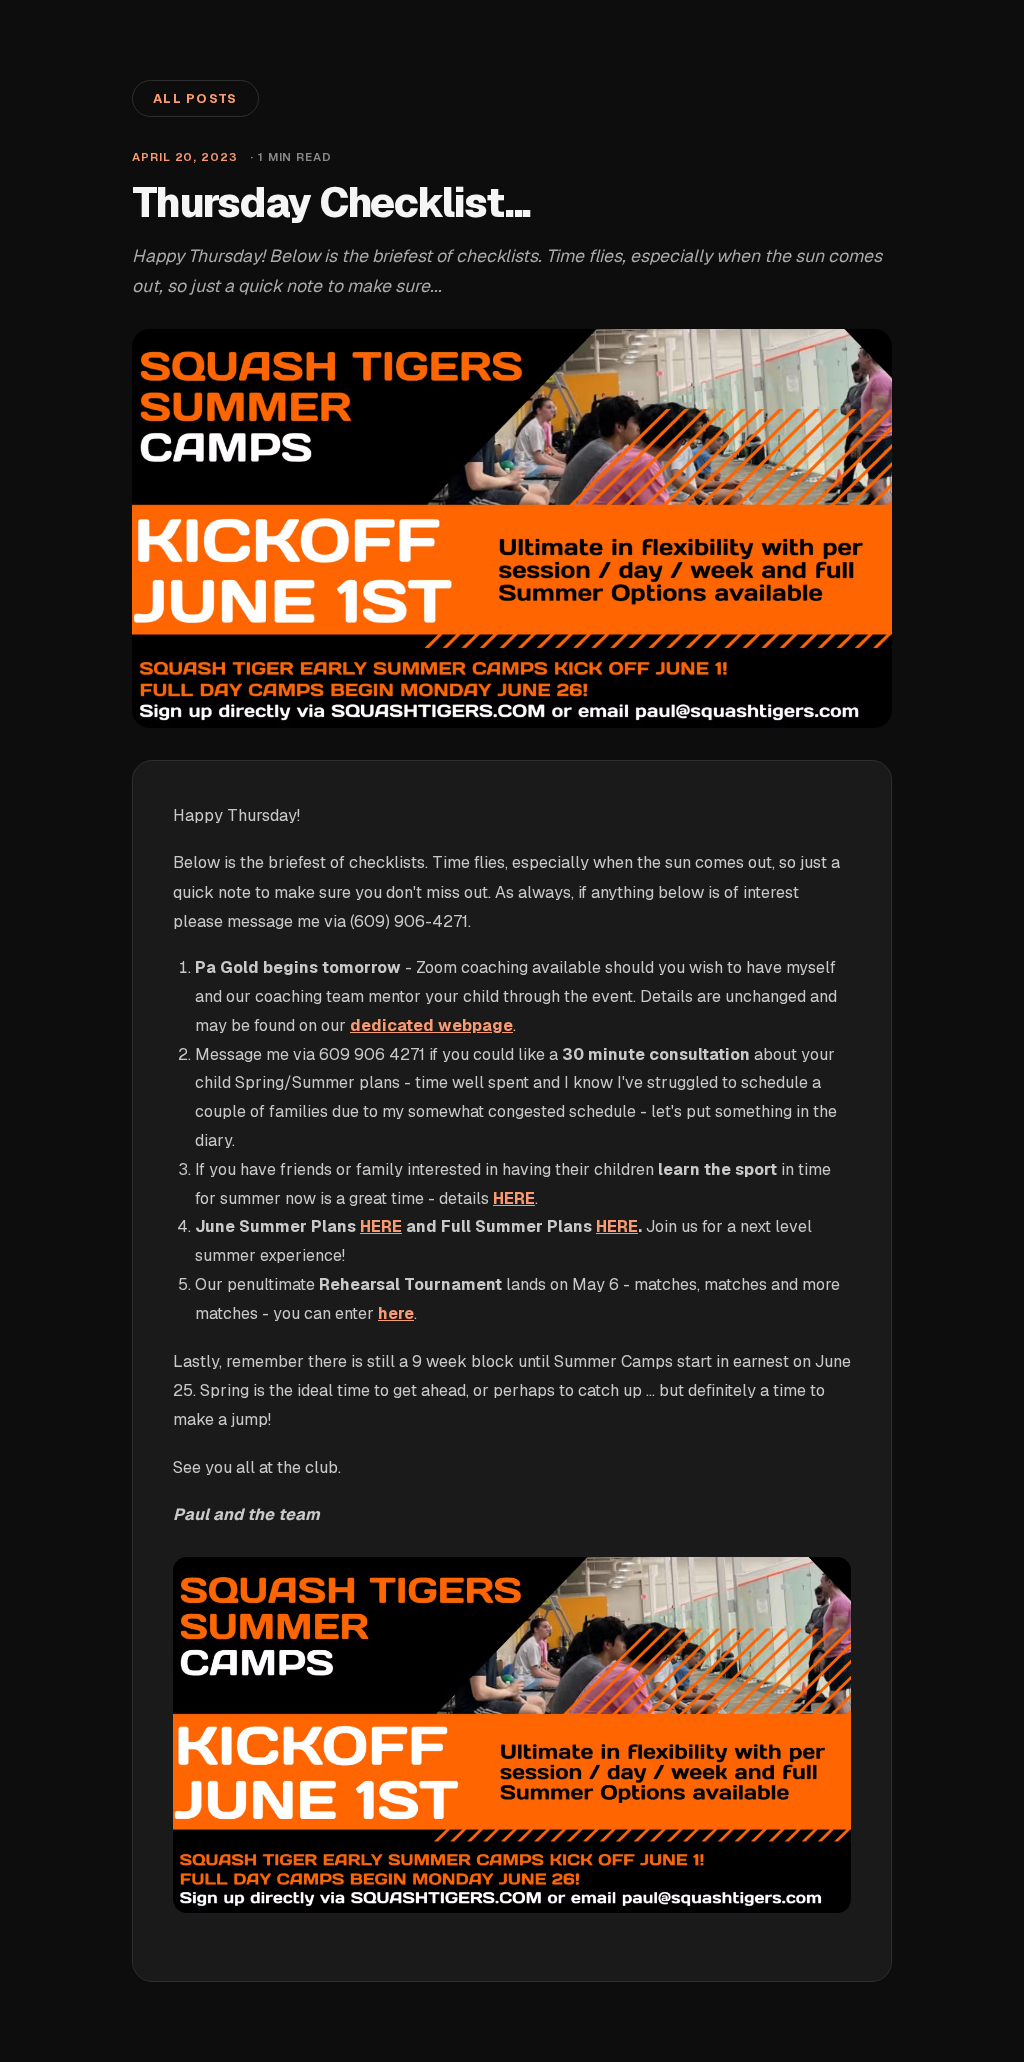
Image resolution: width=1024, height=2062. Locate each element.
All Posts (195, 98)
